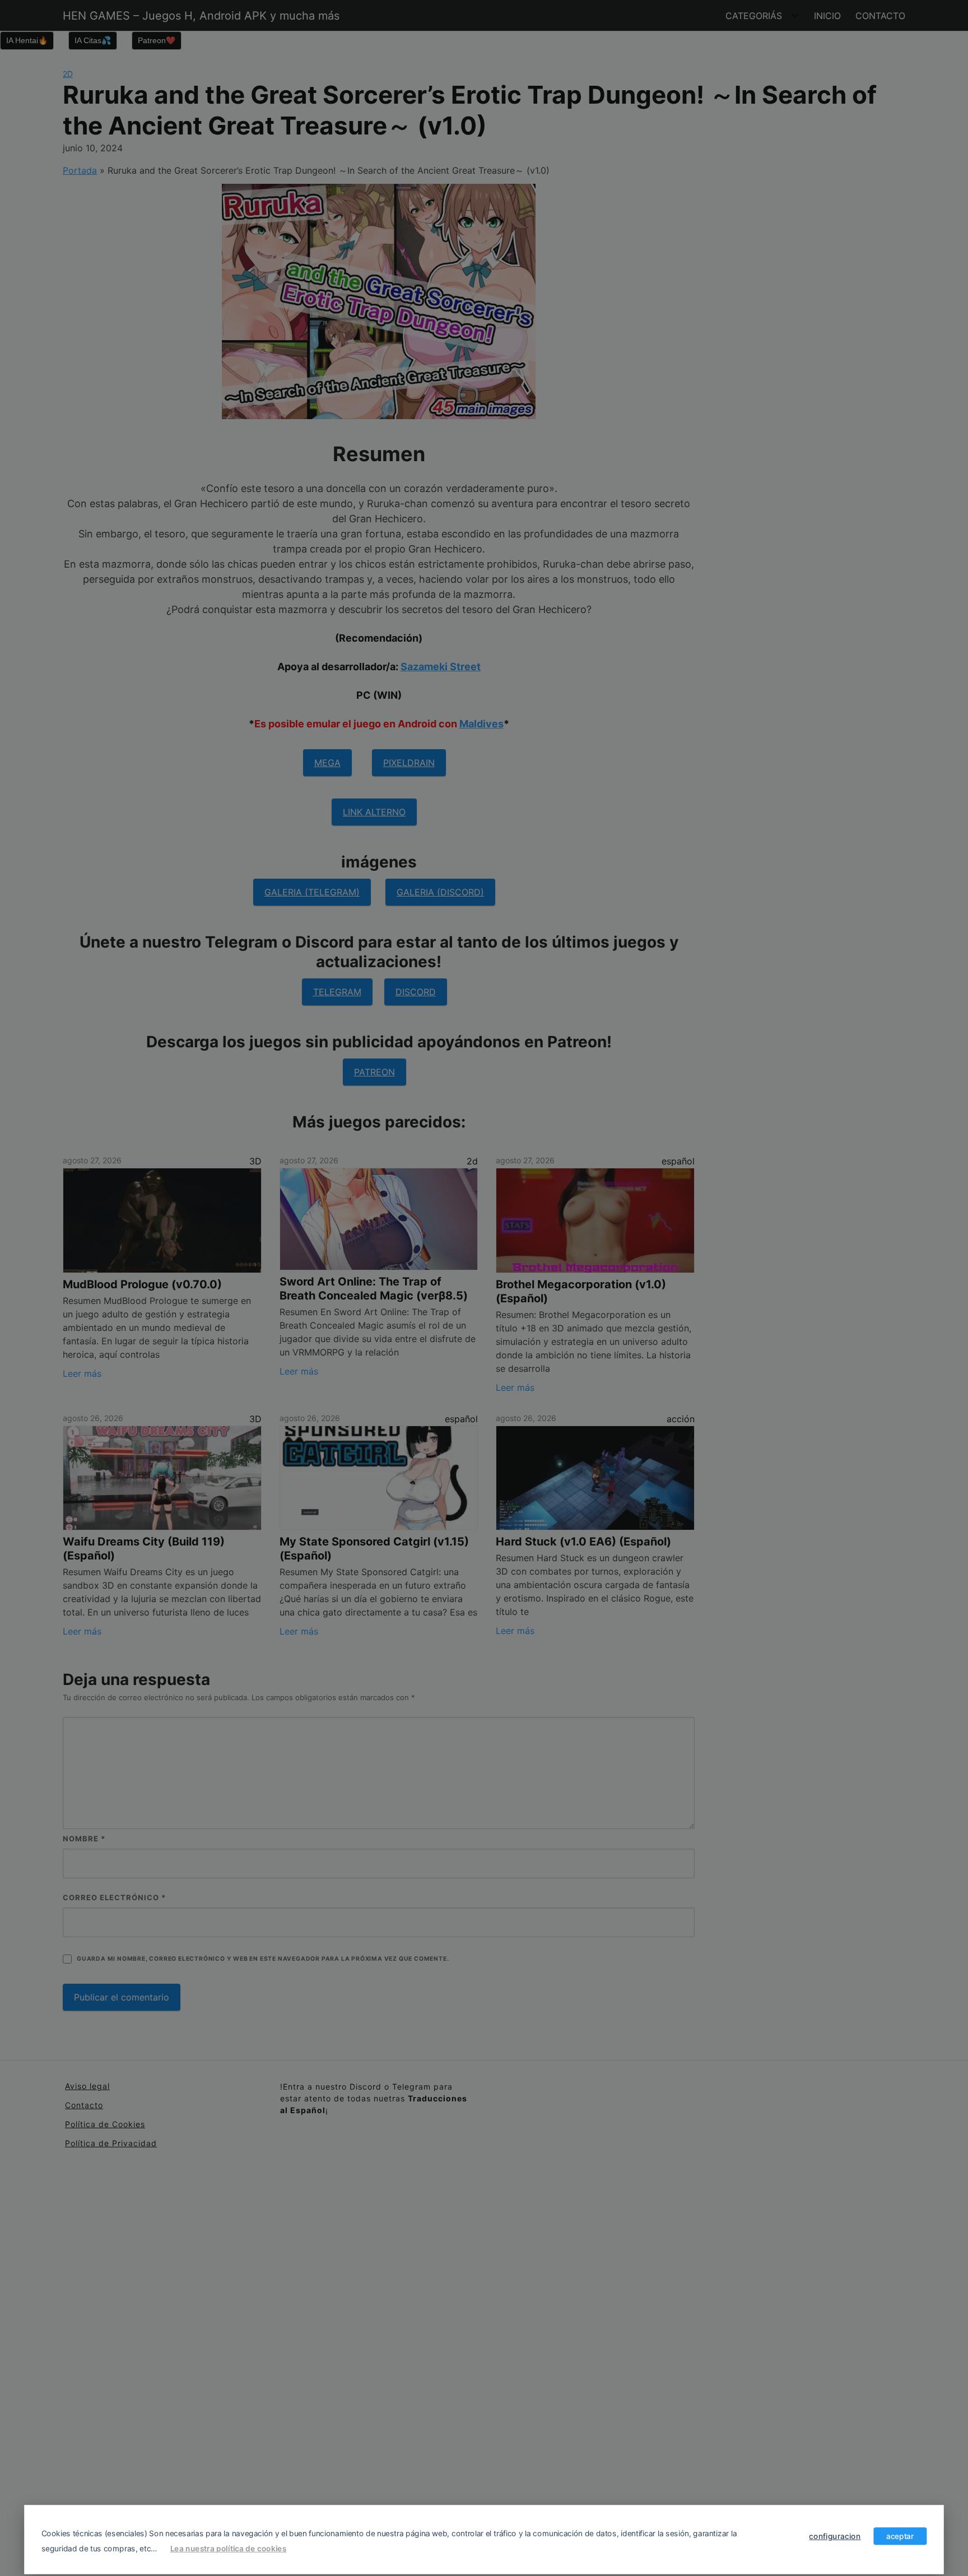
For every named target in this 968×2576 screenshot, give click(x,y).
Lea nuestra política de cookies (229, 2548)
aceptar (900, 2536)
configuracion (835, 2536)
